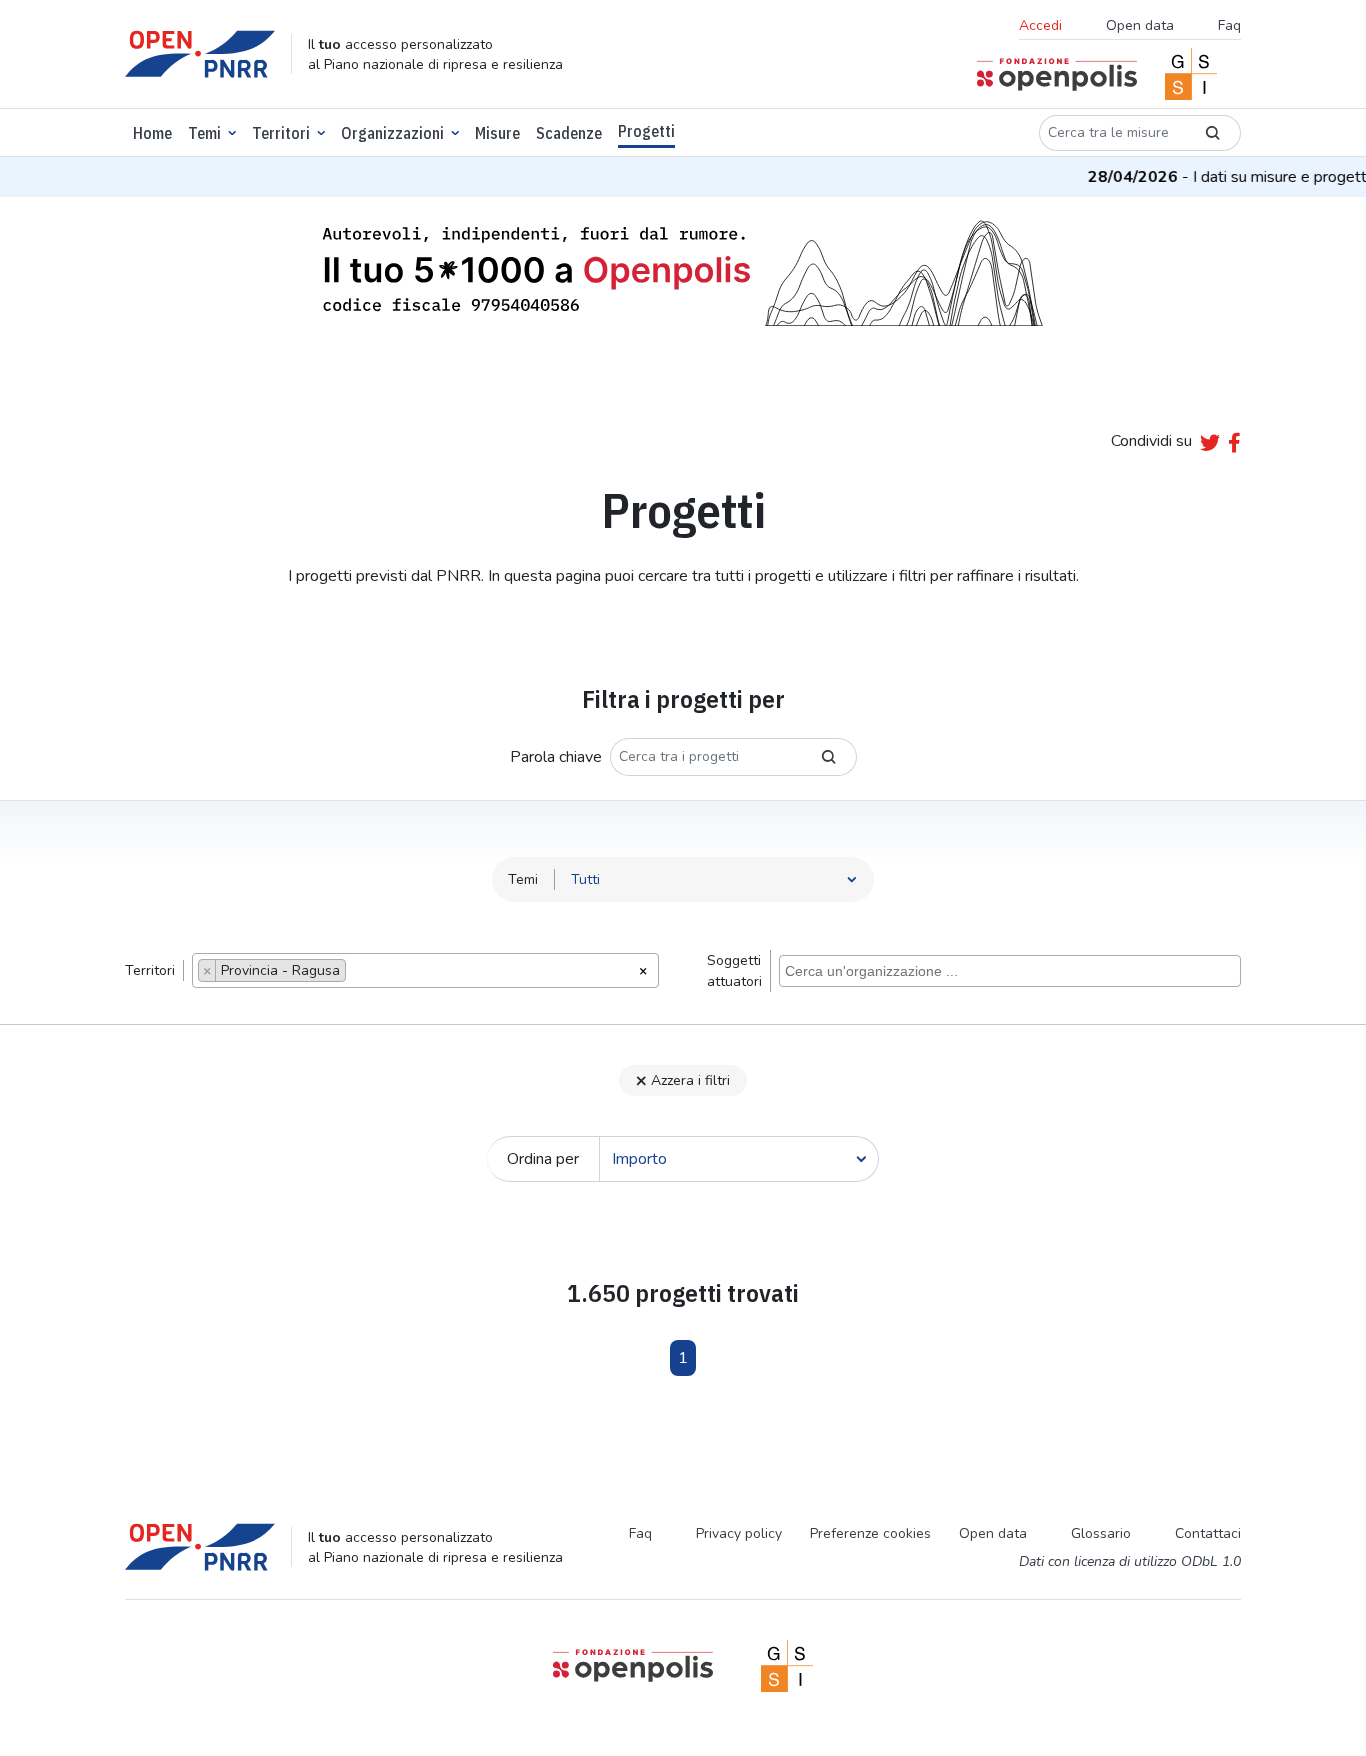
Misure (497, 133)
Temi (204, 133)
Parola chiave (556, 757)
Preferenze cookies (870, 1533)
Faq (1229, 25)
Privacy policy (739, 1533)
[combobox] (425, 970)
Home (152, 133)
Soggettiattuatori (734, 971)
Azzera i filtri (690, 1080)
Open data (1140, 25)
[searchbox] (356, 973)
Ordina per (543, 1159)
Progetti (646, 131)
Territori (281, 133)
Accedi (1040, 25)
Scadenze (569, 133)
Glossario (1101, 1533)
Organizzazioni (392, 133)
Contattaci (1208, 1533)
